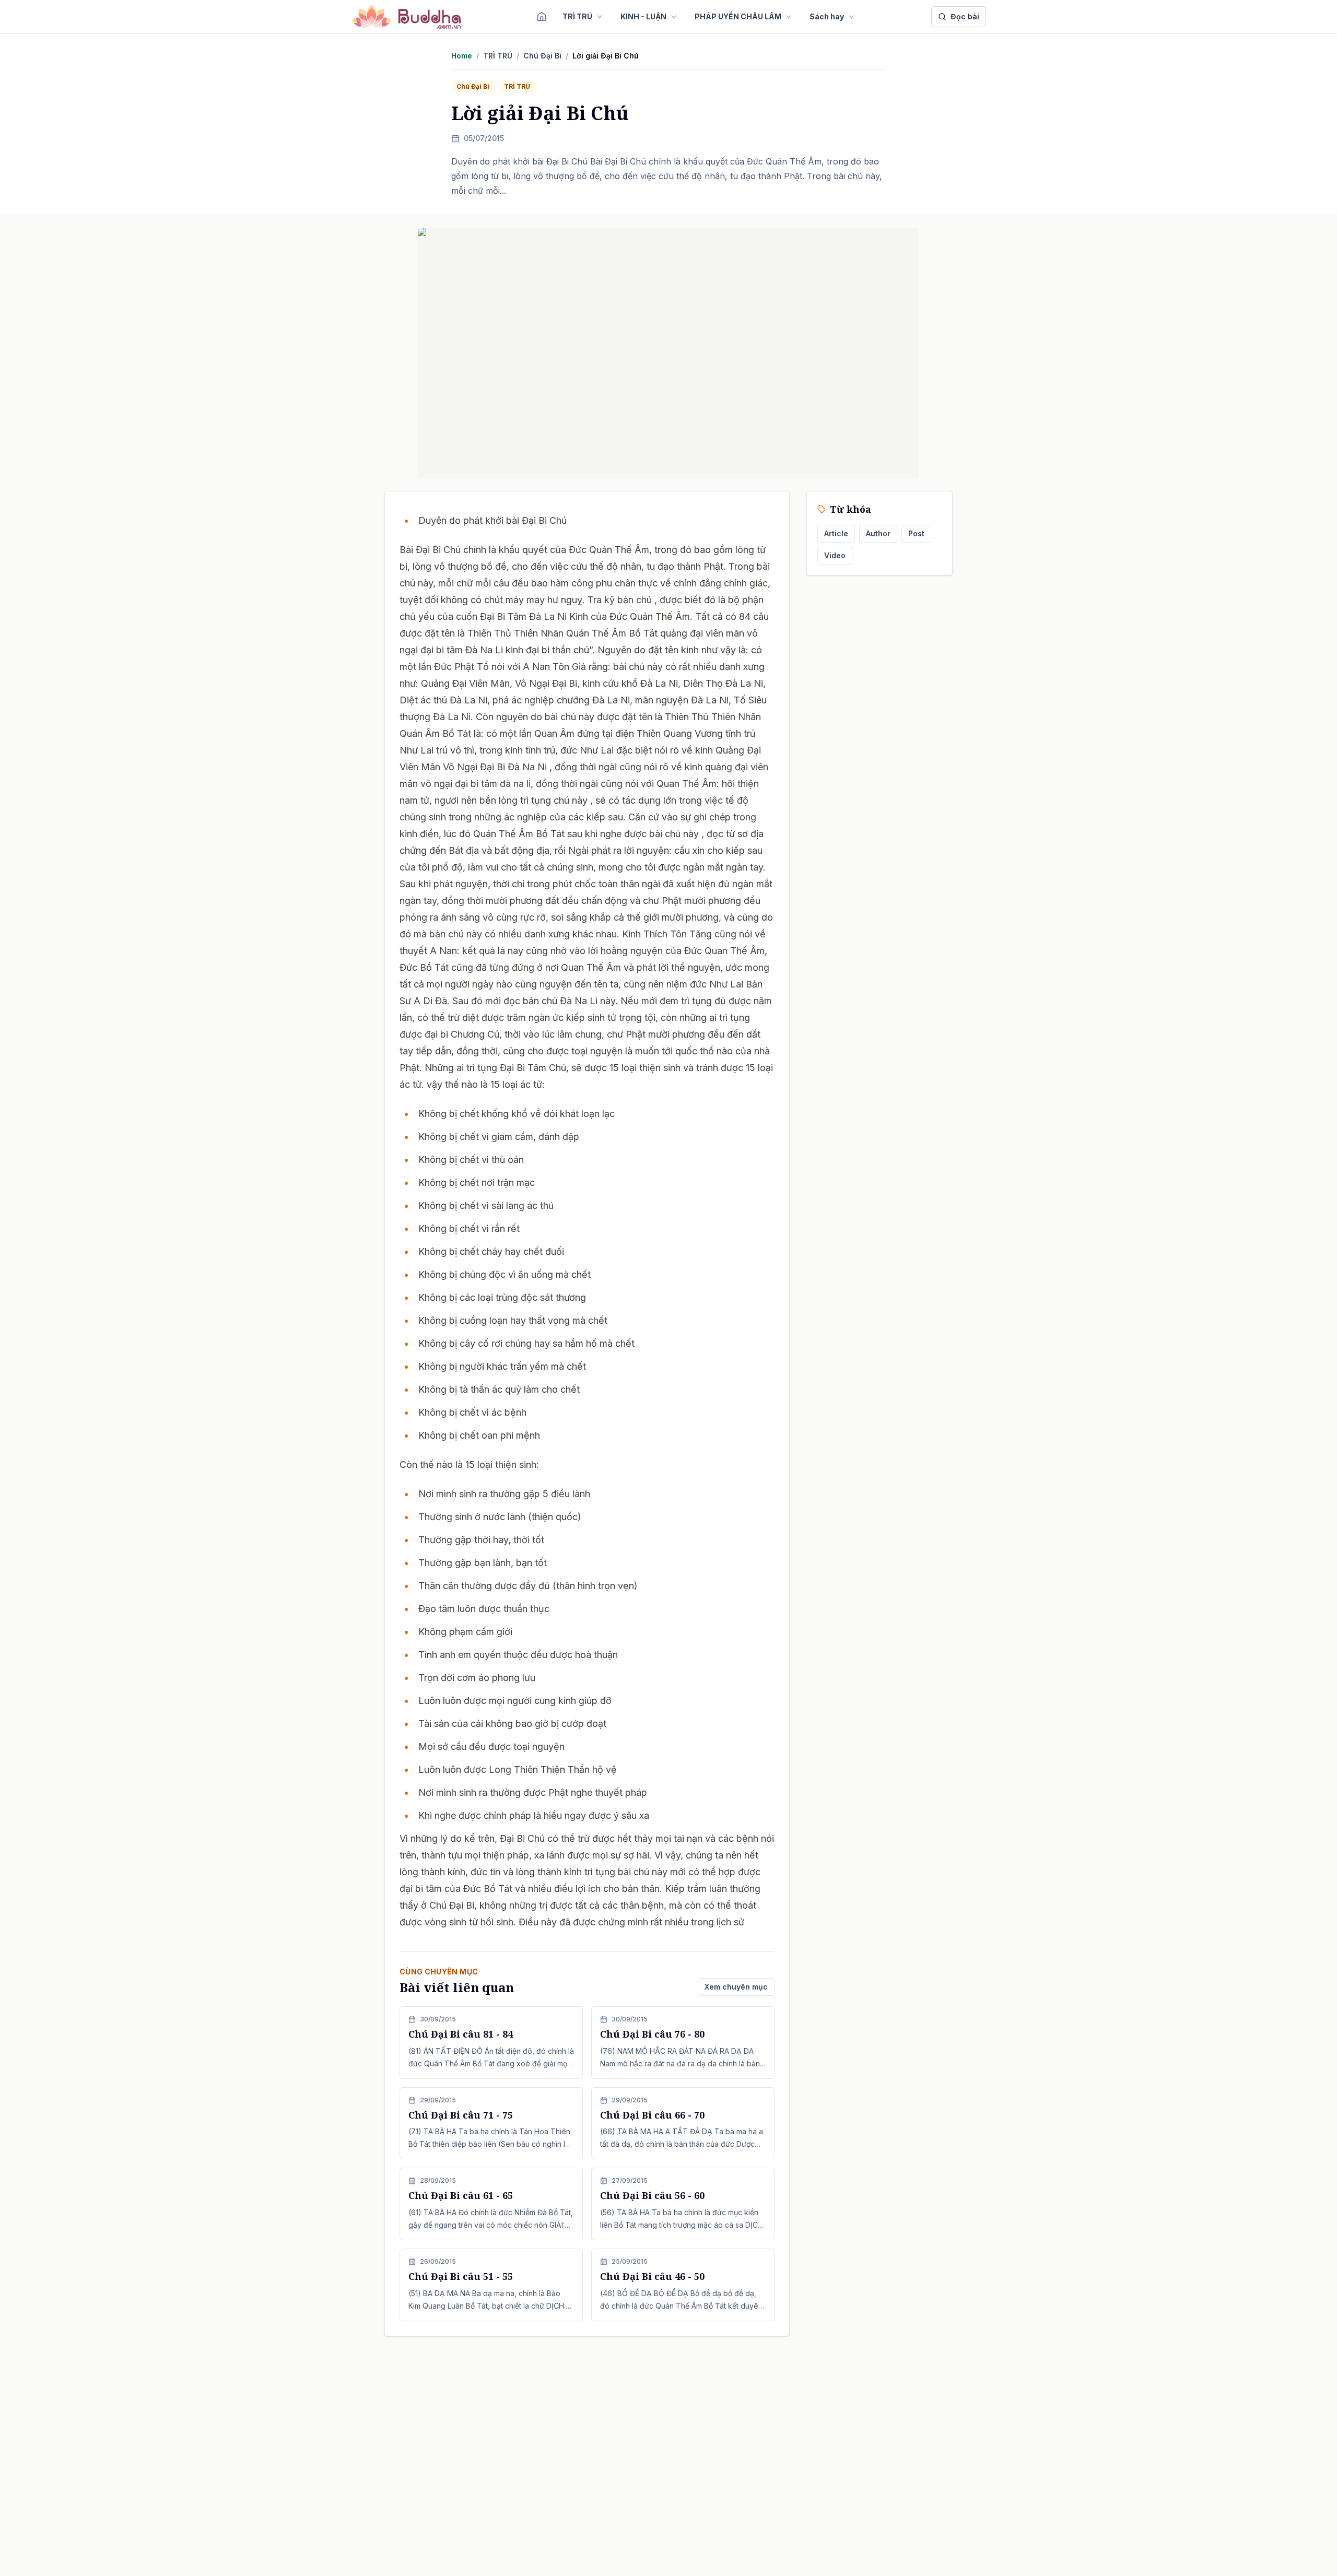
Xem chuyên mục (736, 1987)
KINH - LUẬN (643, 16)
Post (916, 533)
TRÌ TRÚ (577, 16)
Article (836, 533)
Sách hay (827, 16)
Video (835, 555)
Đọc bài (965, 16)
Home (462, 56)
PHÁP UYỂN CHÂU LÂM (738, 16)
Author (878, 533)
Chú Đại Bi (542, 56)
